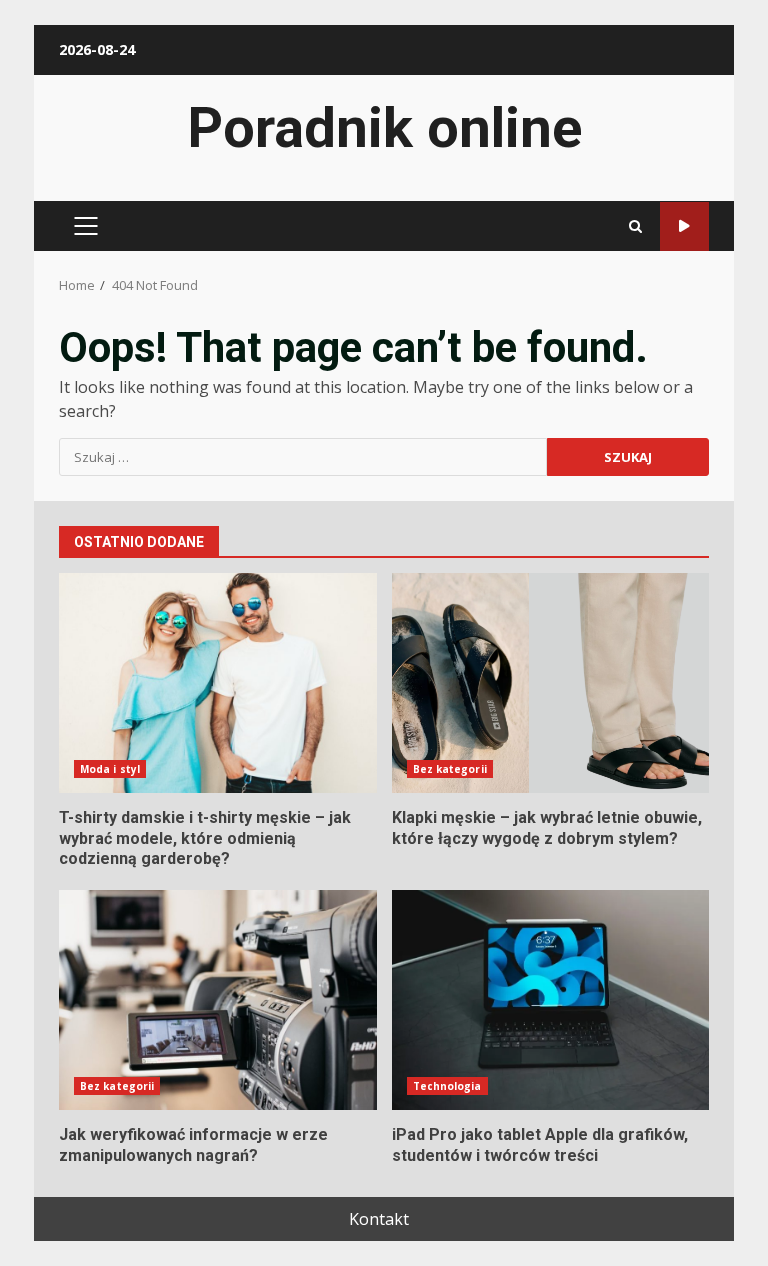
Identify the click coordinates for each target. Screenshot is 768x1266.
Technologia (447, 1086)
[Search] (635, 226)
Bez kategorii (450, 769)
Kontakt (379, 1219)
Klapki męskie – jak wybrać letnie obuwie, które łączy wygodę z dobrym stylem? (551, 683)
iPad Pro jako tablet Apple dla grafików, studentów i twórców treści (551, 1000)
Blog (684, 226)
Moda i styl (110, 769)
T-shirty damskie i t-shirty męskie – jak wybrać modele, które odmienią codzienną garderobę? (218, 683)
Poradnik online (384, 128)
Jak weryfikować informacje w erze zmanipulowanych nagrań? (218, 1000)
